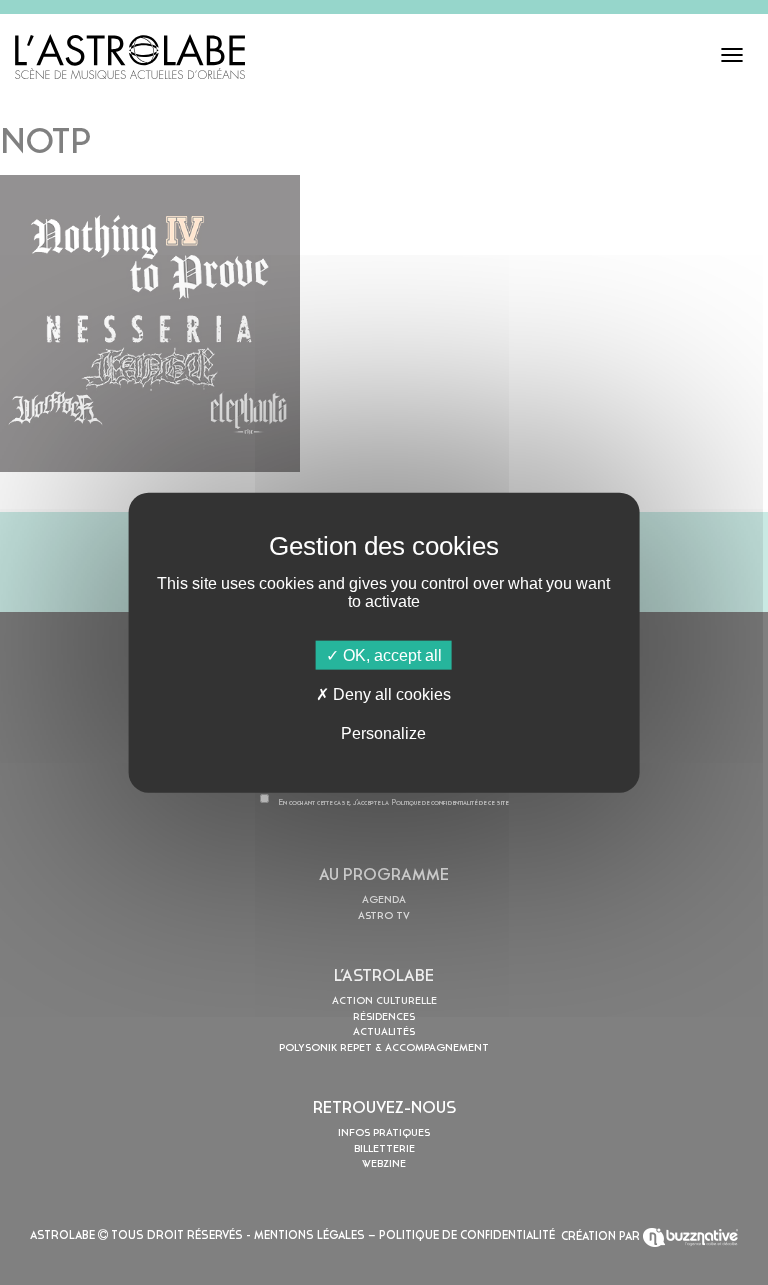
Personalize (383, 733)
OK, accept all (390, 654)
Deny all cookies (390, 693)
